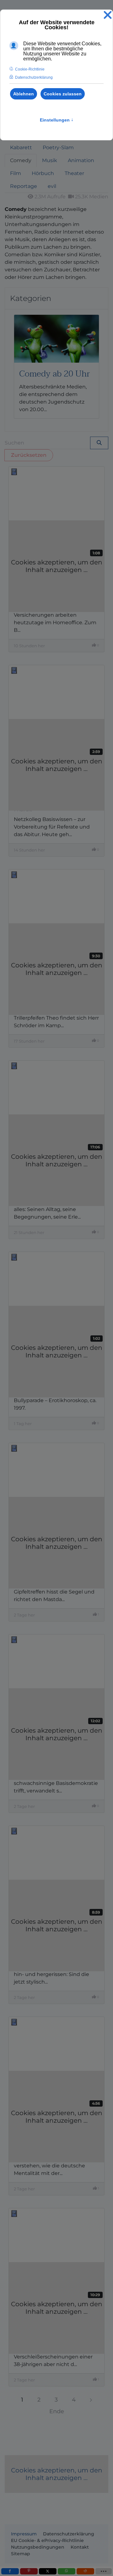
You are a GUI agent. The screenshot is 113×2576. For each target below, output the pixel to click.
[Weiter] (91, 2400)
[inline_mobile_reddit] (85, 2571)
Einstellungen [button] (57, 120)
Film (16, 173)
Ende (57, 2411)
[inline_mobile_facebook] (10, 2571)
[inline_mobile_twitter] (48, 2571)
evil (52, 186)
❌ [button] (108, 15)
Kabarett (21, 147)
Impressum (24, 2534)
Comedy (21, 160)
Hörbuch (43, 173)
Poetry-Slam (58, 147)
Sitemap (21, 2554)
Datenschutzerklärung (69, 2534)
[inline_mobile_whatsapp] (67, 2571)
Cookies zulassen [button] (63, 94)
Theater (74, 173)
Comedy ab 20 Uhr (54, 374)
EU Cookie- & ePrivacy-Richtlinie (47, 2540)
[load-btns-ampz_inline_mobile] (104, 2571)
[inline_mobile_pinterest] (29, 2571)
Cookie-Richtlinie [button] (30, 69)
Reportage (24, 186)
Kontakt (80, 2547)
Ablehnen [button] (24, 94)
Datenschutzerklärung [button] (34, 77)
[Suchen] (99, 443)
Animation (81, 160)
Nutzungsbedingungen (38, 2547)
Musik (50, 160)
